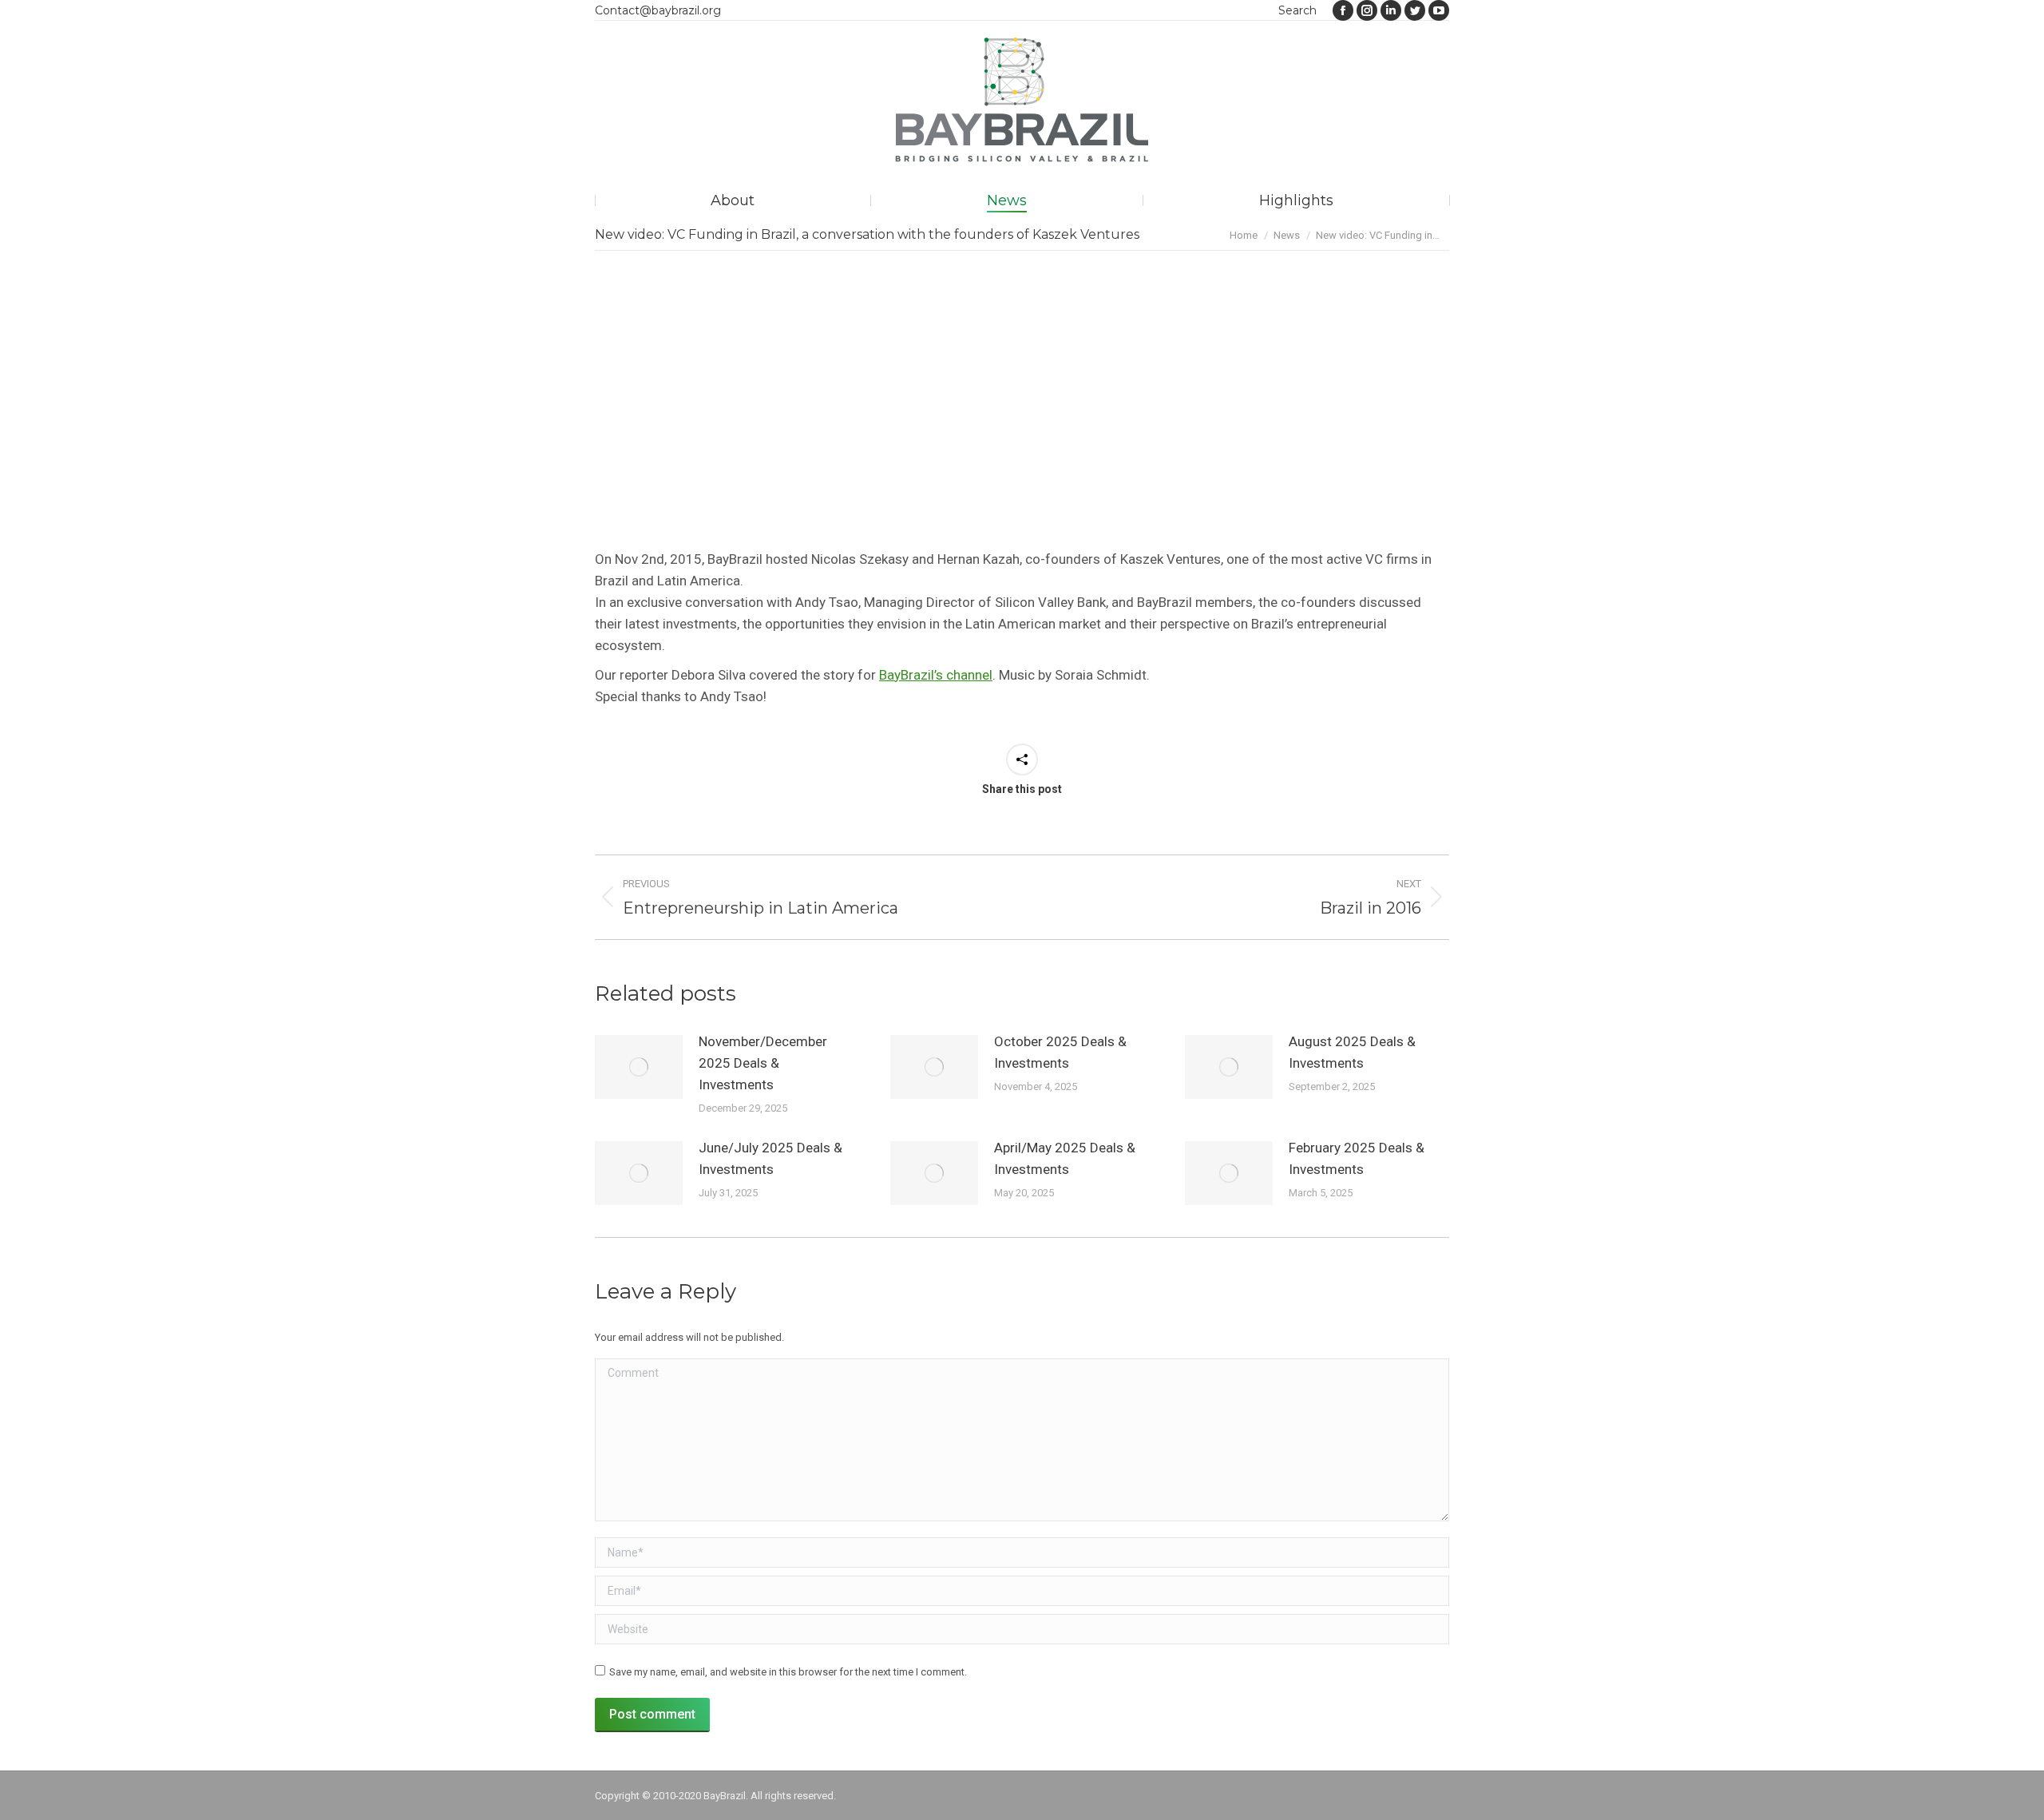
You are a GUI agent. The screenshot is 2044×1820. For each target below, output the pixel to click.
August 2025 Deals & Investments (1352, 1052)
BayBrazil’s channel (936, 675)
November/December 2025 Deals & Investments (763, 1063)
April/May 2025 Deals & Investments (1065, 1158)
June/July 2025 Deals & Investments (770, 1158)
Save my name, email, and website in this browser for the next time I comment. (788, 1672)
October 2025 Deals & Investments (1060, 1052)
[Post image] (639, 1067)
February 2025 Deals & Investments (1357, 1158)
